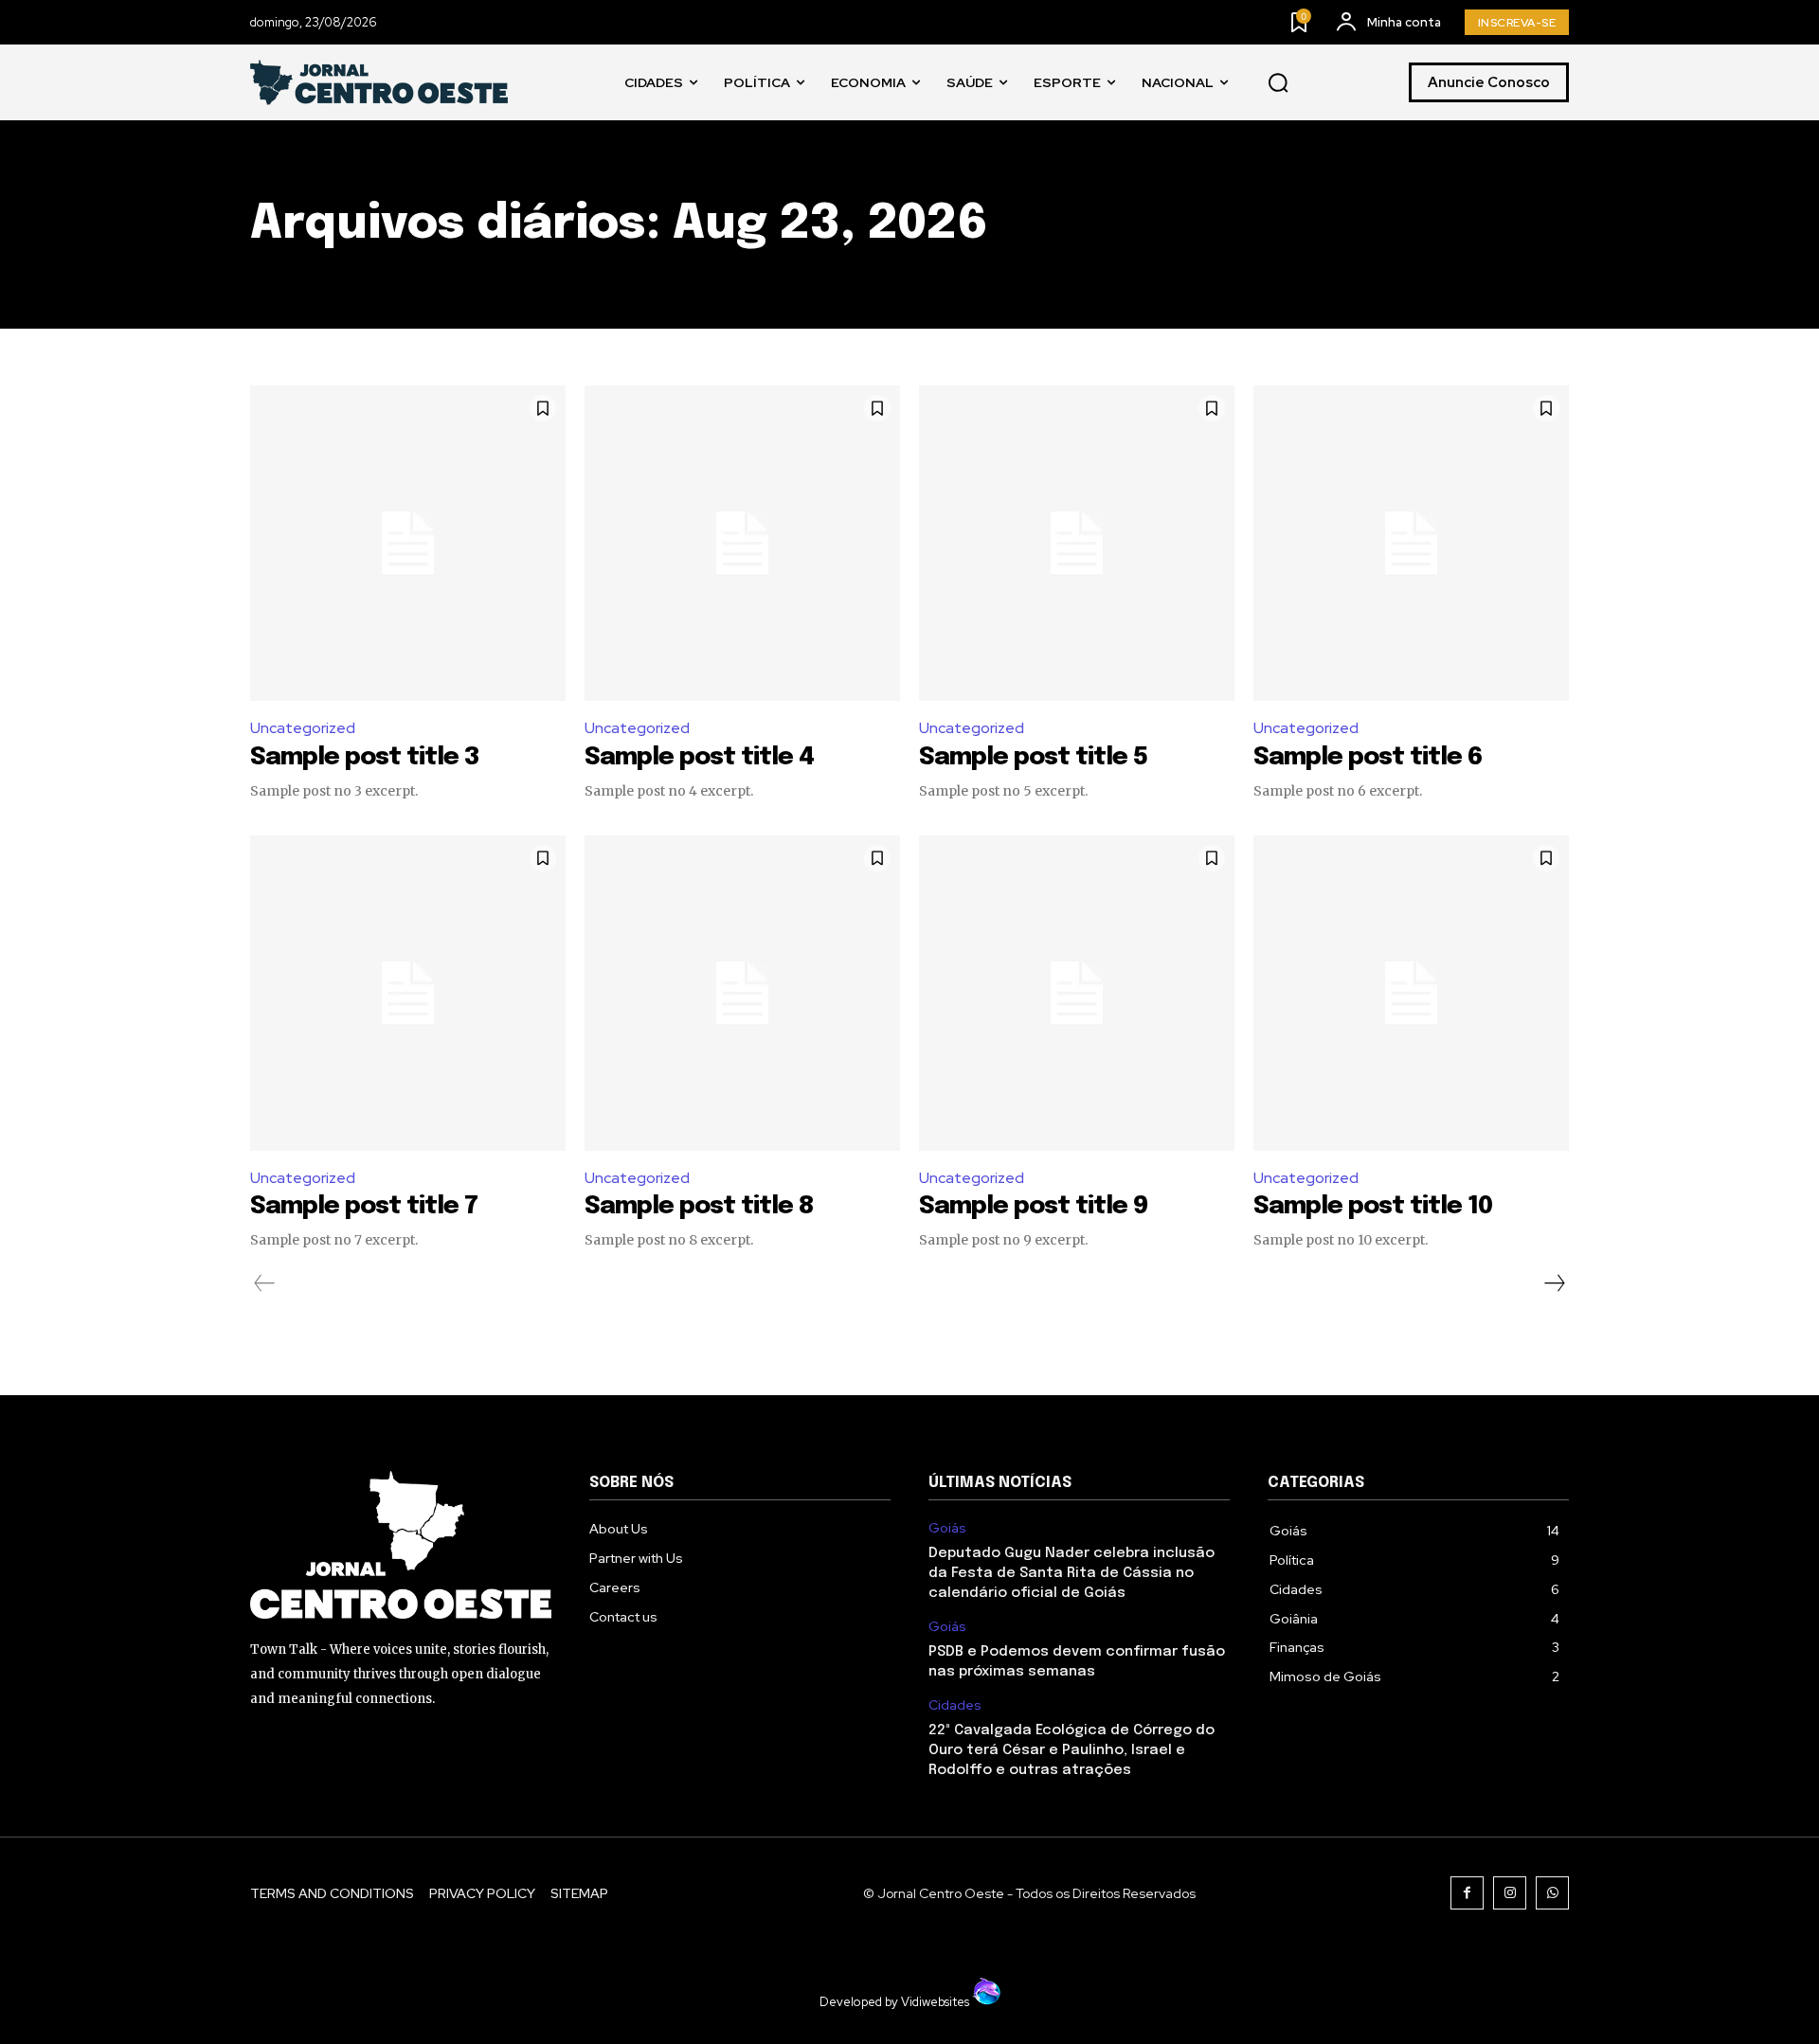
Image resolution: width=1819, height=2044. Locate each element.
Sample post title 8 (699, 1206)
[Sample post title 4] (742, 543)
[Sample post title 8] (742, 993)
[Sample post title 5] (1077, 543)
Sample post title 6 (1368, 757)
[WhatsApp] (1552, 1893)
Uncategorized (303, 728)
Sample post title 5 (1033, 757)
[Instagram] (1510, 1893)
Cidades (955, 1705)
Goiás (947, 1528)
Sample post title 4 (699, 757)
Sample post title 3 (365, 757)
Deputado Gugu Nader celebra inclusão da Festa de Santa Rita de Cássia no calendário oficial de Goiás (1072, 1573)
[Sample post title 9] (1077, 993)
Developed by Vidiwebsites (896, 2002)
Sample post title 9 (1033, 1206)
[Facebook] (1467, 1893)
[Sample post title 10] (1411, 993)
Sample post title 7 (364, 1206)
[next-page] (1554, 1283)
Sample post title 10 (1373, 1206)
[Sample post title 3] (408, 543)
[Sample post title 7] (408, 993)
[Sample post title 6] (1411, 543)
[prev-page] (265, 1283)
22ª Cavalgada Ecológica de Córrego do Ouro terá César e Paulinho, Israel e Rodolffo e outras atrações (1072, 1750)
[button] (1278, 83)
